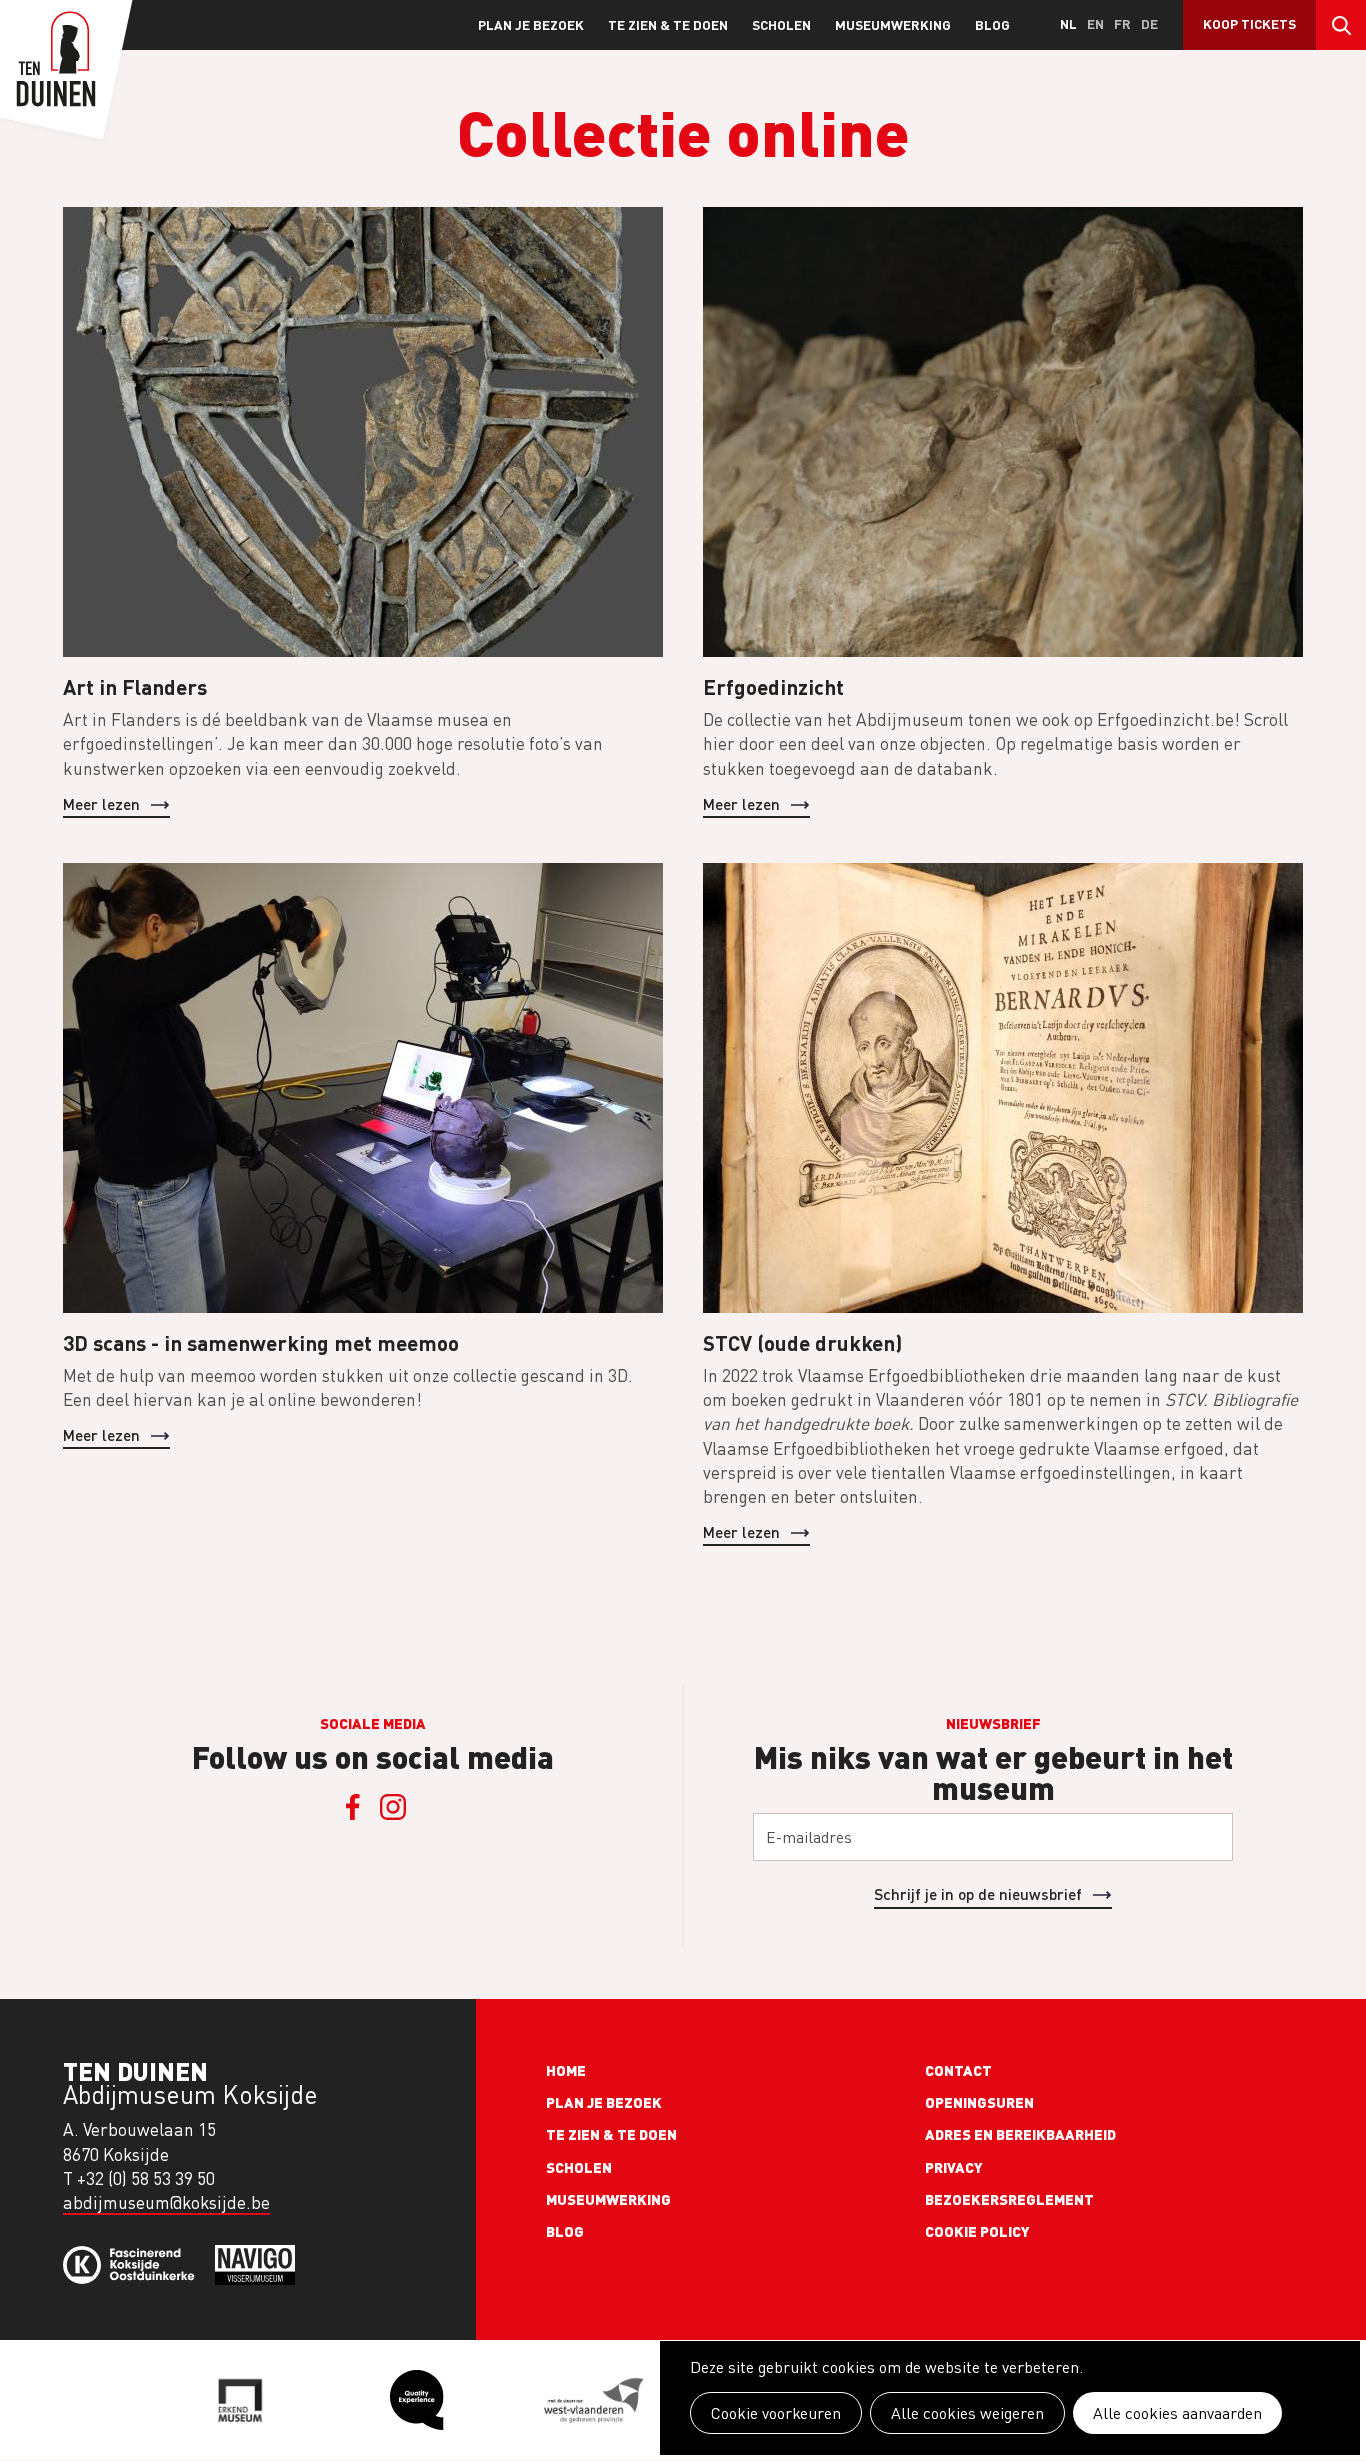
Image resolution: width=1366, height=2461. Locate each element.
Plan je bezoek (531, 24)
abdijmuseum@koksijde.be (166, 2202)
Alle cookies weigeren (967, 2413)
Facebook (353, 1807)
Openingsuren (979, 2102)
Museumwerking (893, 24)
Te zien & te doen (668, 24)
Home (566, 2070)
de (1149, 23)
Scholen (781, 24)
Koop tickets (1249, 23)
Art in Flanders (135, 686)
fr (1122, 23)
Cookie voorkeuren (776, 2413)
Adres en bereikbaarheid (1020, 2134)
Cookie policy (977, 2231)
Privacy (954, 2167)
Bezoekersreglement (1009, 2199)
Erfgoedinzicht (773, 686)
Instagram (393, 1807)
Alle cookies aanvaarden (1177, 2413)
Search (1341, 25)
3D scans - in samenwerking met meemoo (261, 1342)
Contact (958, 2070)
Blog (992, 24)
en (1095, 23)
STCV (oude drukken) (802, 1342)
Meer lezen (101, 803)
